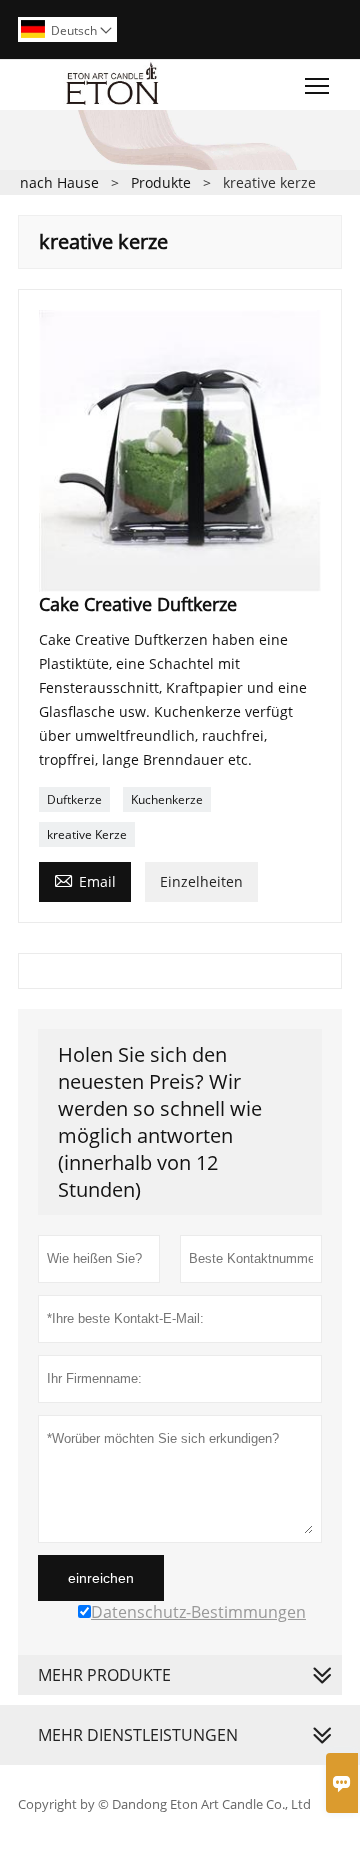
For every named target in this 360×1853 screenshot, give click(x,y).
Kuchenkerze (167, 799)
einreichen (101, 1578)
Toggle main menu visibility (317, 84)
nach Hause (59, 182)
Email (85, 880)
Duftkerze (74, 799)
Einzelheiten (201, 881)
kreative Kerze (87, 834)
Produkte (161, 182)
